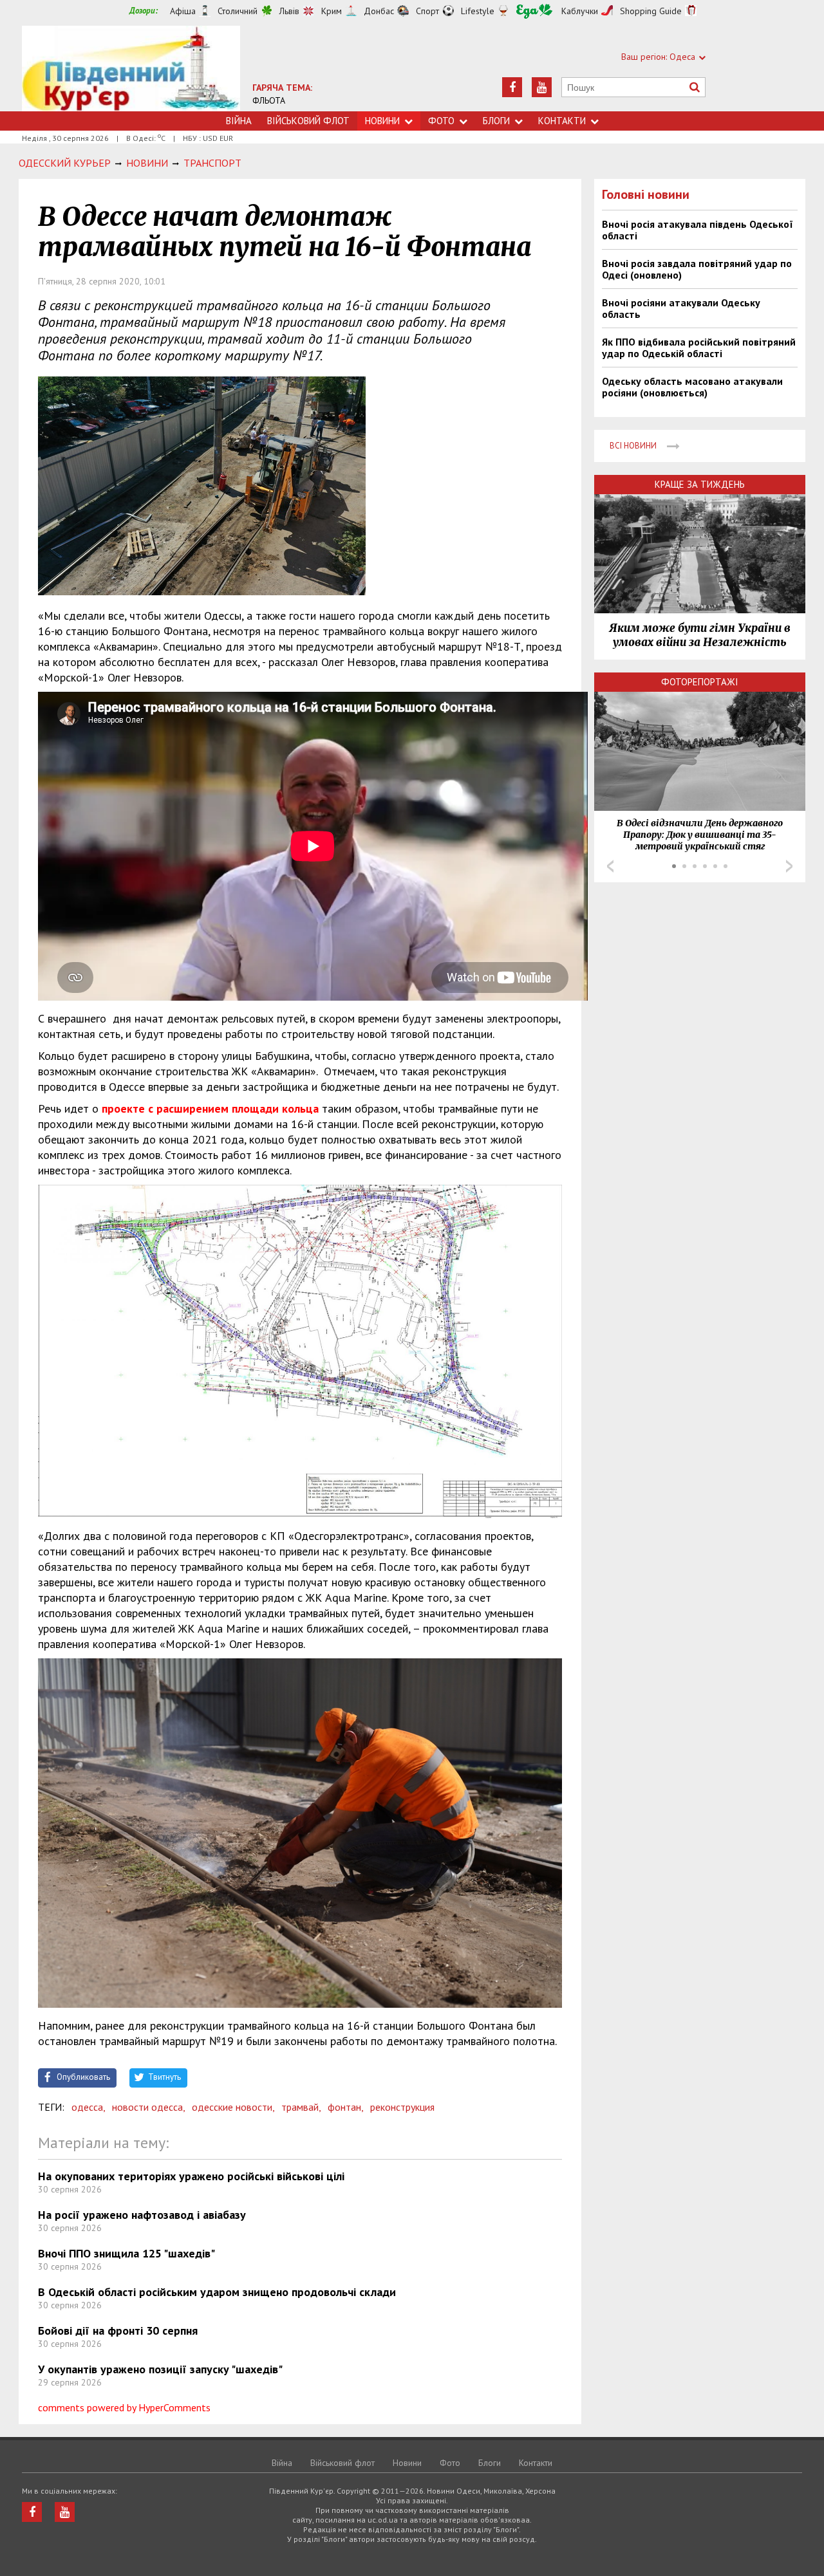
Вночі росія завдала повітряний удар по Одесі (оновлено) (697, 269)
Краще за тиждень (700, 484)
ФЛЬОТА (269, 100)
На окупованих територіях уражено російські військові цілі (191, 2176)
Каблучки (580, 11)
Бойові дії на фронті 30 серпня (118, 2330)
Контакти (562, 121)
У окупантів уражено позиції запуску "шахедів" (160, 2369)
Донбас (379, 11)
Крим (332, 11)
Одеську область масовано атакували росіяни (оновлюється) (692, 387)
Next (789, 866)
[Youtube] (542, 87)
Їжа (534, 11)
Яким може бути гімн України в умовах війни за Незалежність (700, 635)
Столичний (238, 11)
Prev (610, 866)
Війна (239, 121)
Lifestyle (478, 11)
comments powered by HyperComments (124, 2407)
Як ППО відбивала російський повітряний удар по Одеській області (699, 347)
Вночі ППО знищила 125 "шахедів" (126, 2253)
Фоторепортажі (700, 682)
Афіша (183, 11)
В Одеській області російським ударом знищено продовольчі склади (217, 2292)
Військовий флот (308, 121)
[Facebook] (512, 87)
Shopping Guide (651, 11)
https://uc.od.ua (131, 69)
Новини (382, 121)
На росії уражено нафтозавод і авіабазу (142, 2215)
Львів (289, 11)
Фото (441, 121)
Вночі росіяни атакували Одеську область (681, 308)
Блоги (496, 121)
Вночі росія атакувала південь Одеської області (698, 230)
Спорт (427, 11)
